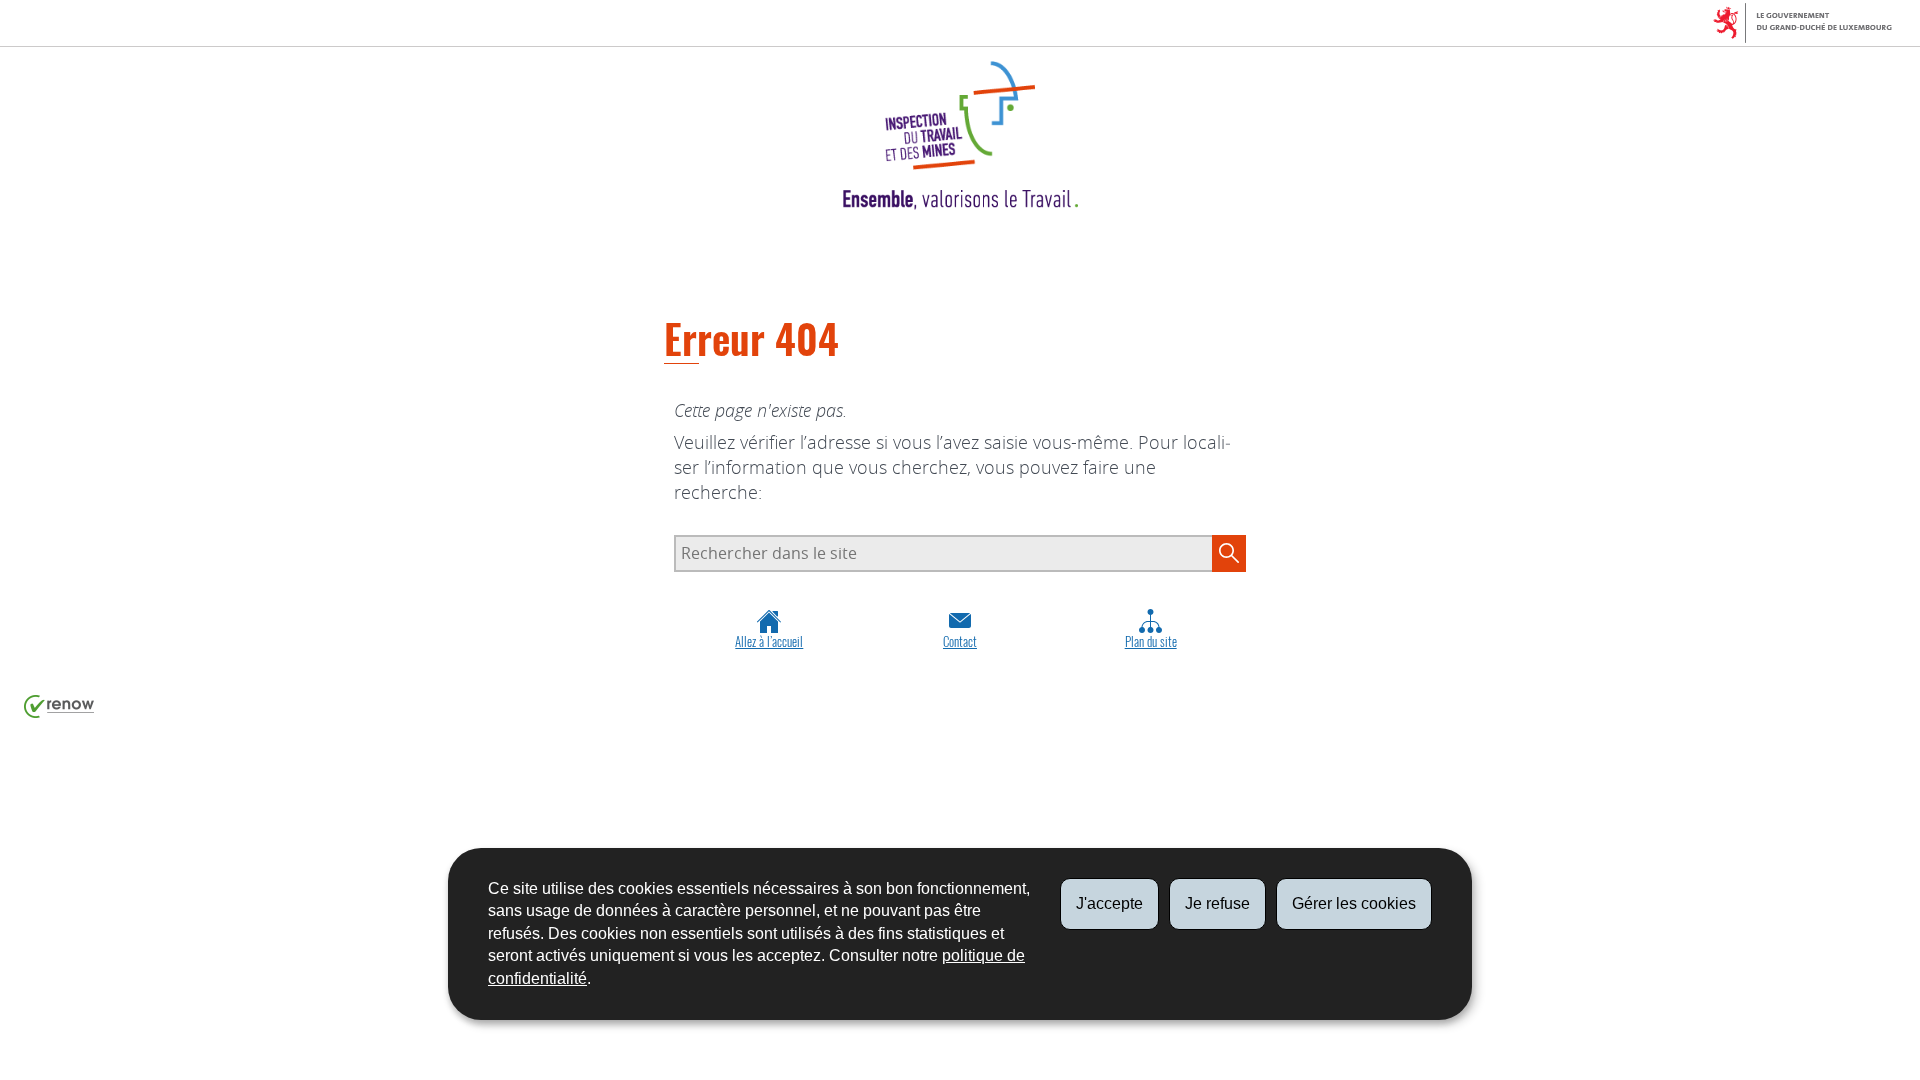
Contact (960, 641)
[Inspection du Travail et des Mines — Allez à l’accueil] (960, 135)
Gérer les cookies (1354, 903)
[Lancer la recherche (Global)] (1229, 553)
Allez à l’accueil (769, 641)
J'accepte (1109, 903)
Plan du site (1151, 641)
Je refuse (1217, 903)
